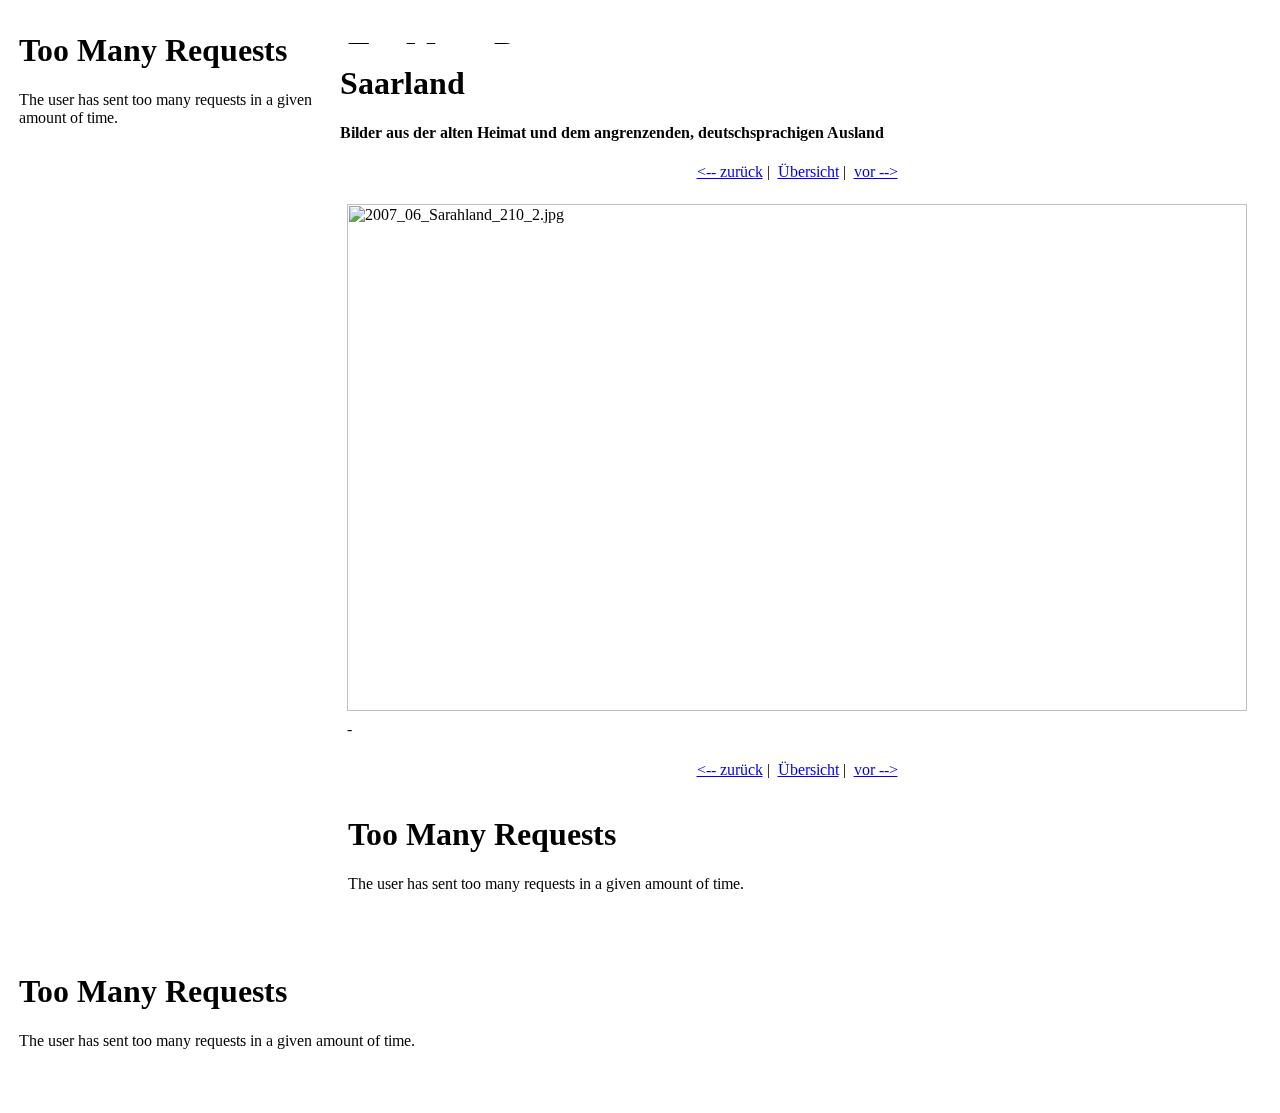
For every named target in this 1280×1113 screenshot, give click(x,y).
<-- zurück (730, 171)
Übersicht (808, 171)
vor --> (876, 171)
